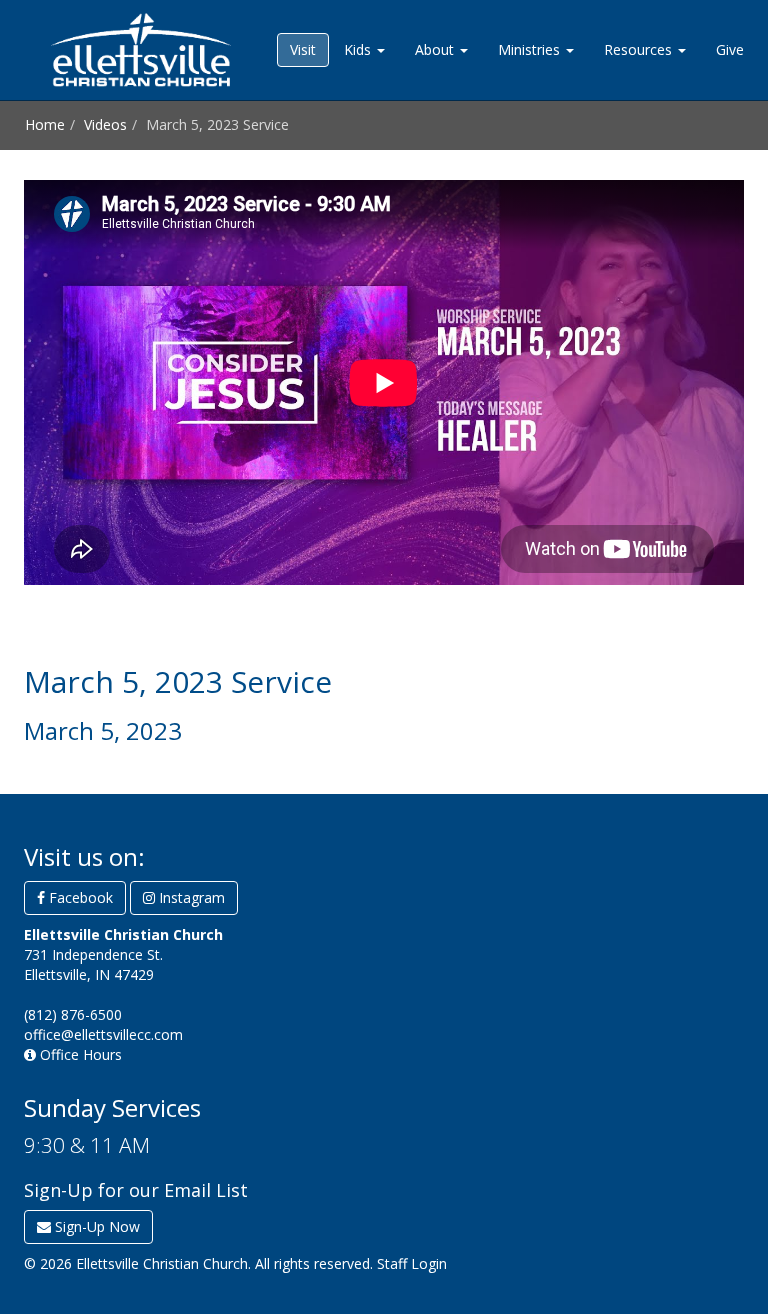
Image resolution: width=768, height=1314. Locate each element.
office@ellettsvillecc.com (103, 1034)
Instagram (190, 897)
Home (45, 124)
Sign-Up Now (95, 1226)
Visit (303, 49)
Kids (359, 49)
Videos (105, 124)
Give (730, 49)
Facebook (79, 897)
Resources (640, 49)
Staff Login (412, 1263)
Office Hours (79, 1054)
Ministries (531, 49)
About (436, 49)
